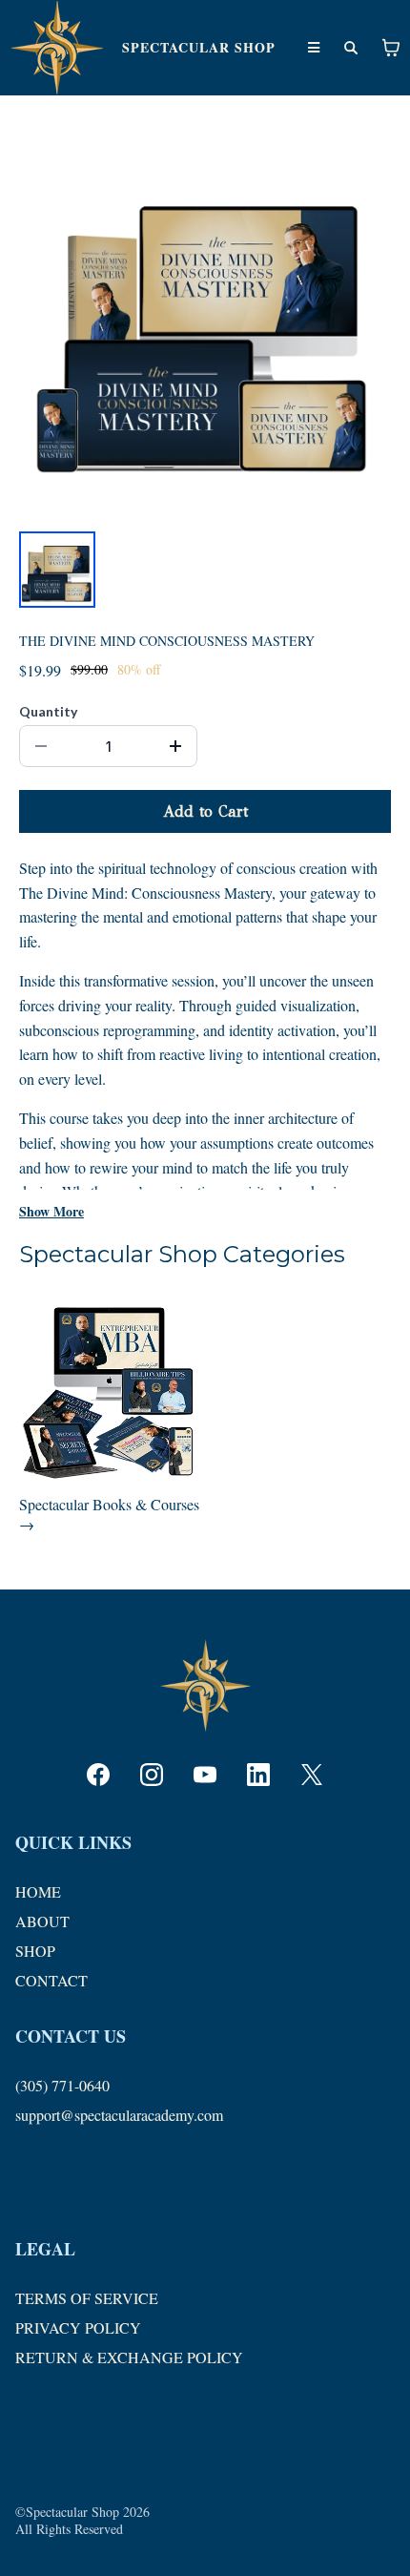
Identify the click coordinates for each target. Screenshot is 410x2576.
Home (38, 1891)
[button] (314, 48)
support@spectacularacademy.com (119, 2115)
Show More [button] (51, 1211)
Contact (51, 1980)
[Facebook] (98, 1775)
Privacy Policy (78, 2327)
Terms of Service (87, 2298)
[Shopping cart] (391, 48)
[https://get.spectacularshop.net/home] (57, 48)
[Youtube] (205, 1775)
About (42, 1921)
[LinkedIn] (258, 1775)
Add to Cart (205, 811)
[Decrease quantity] (41, 746)
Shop (35, 1951)
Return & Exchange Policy (129, 2357)
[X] (312, 1775)
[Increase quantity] (175, 746)
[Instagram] (152, 1775)
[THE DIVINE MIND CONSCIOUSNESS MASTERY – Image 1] (57, 570)
